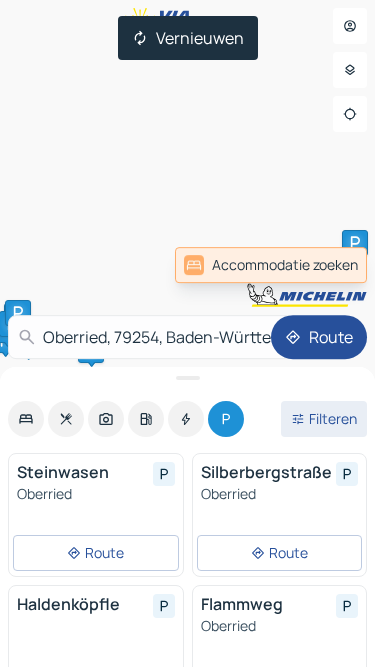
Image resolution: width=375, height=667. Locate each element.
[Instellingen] (350, 70)
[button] (355, 243)
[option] (26, 419)
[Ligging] (350, 114)
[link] (323, 265)
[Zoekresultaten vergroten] (187, 378)
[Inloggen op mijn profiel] (350, 26)
